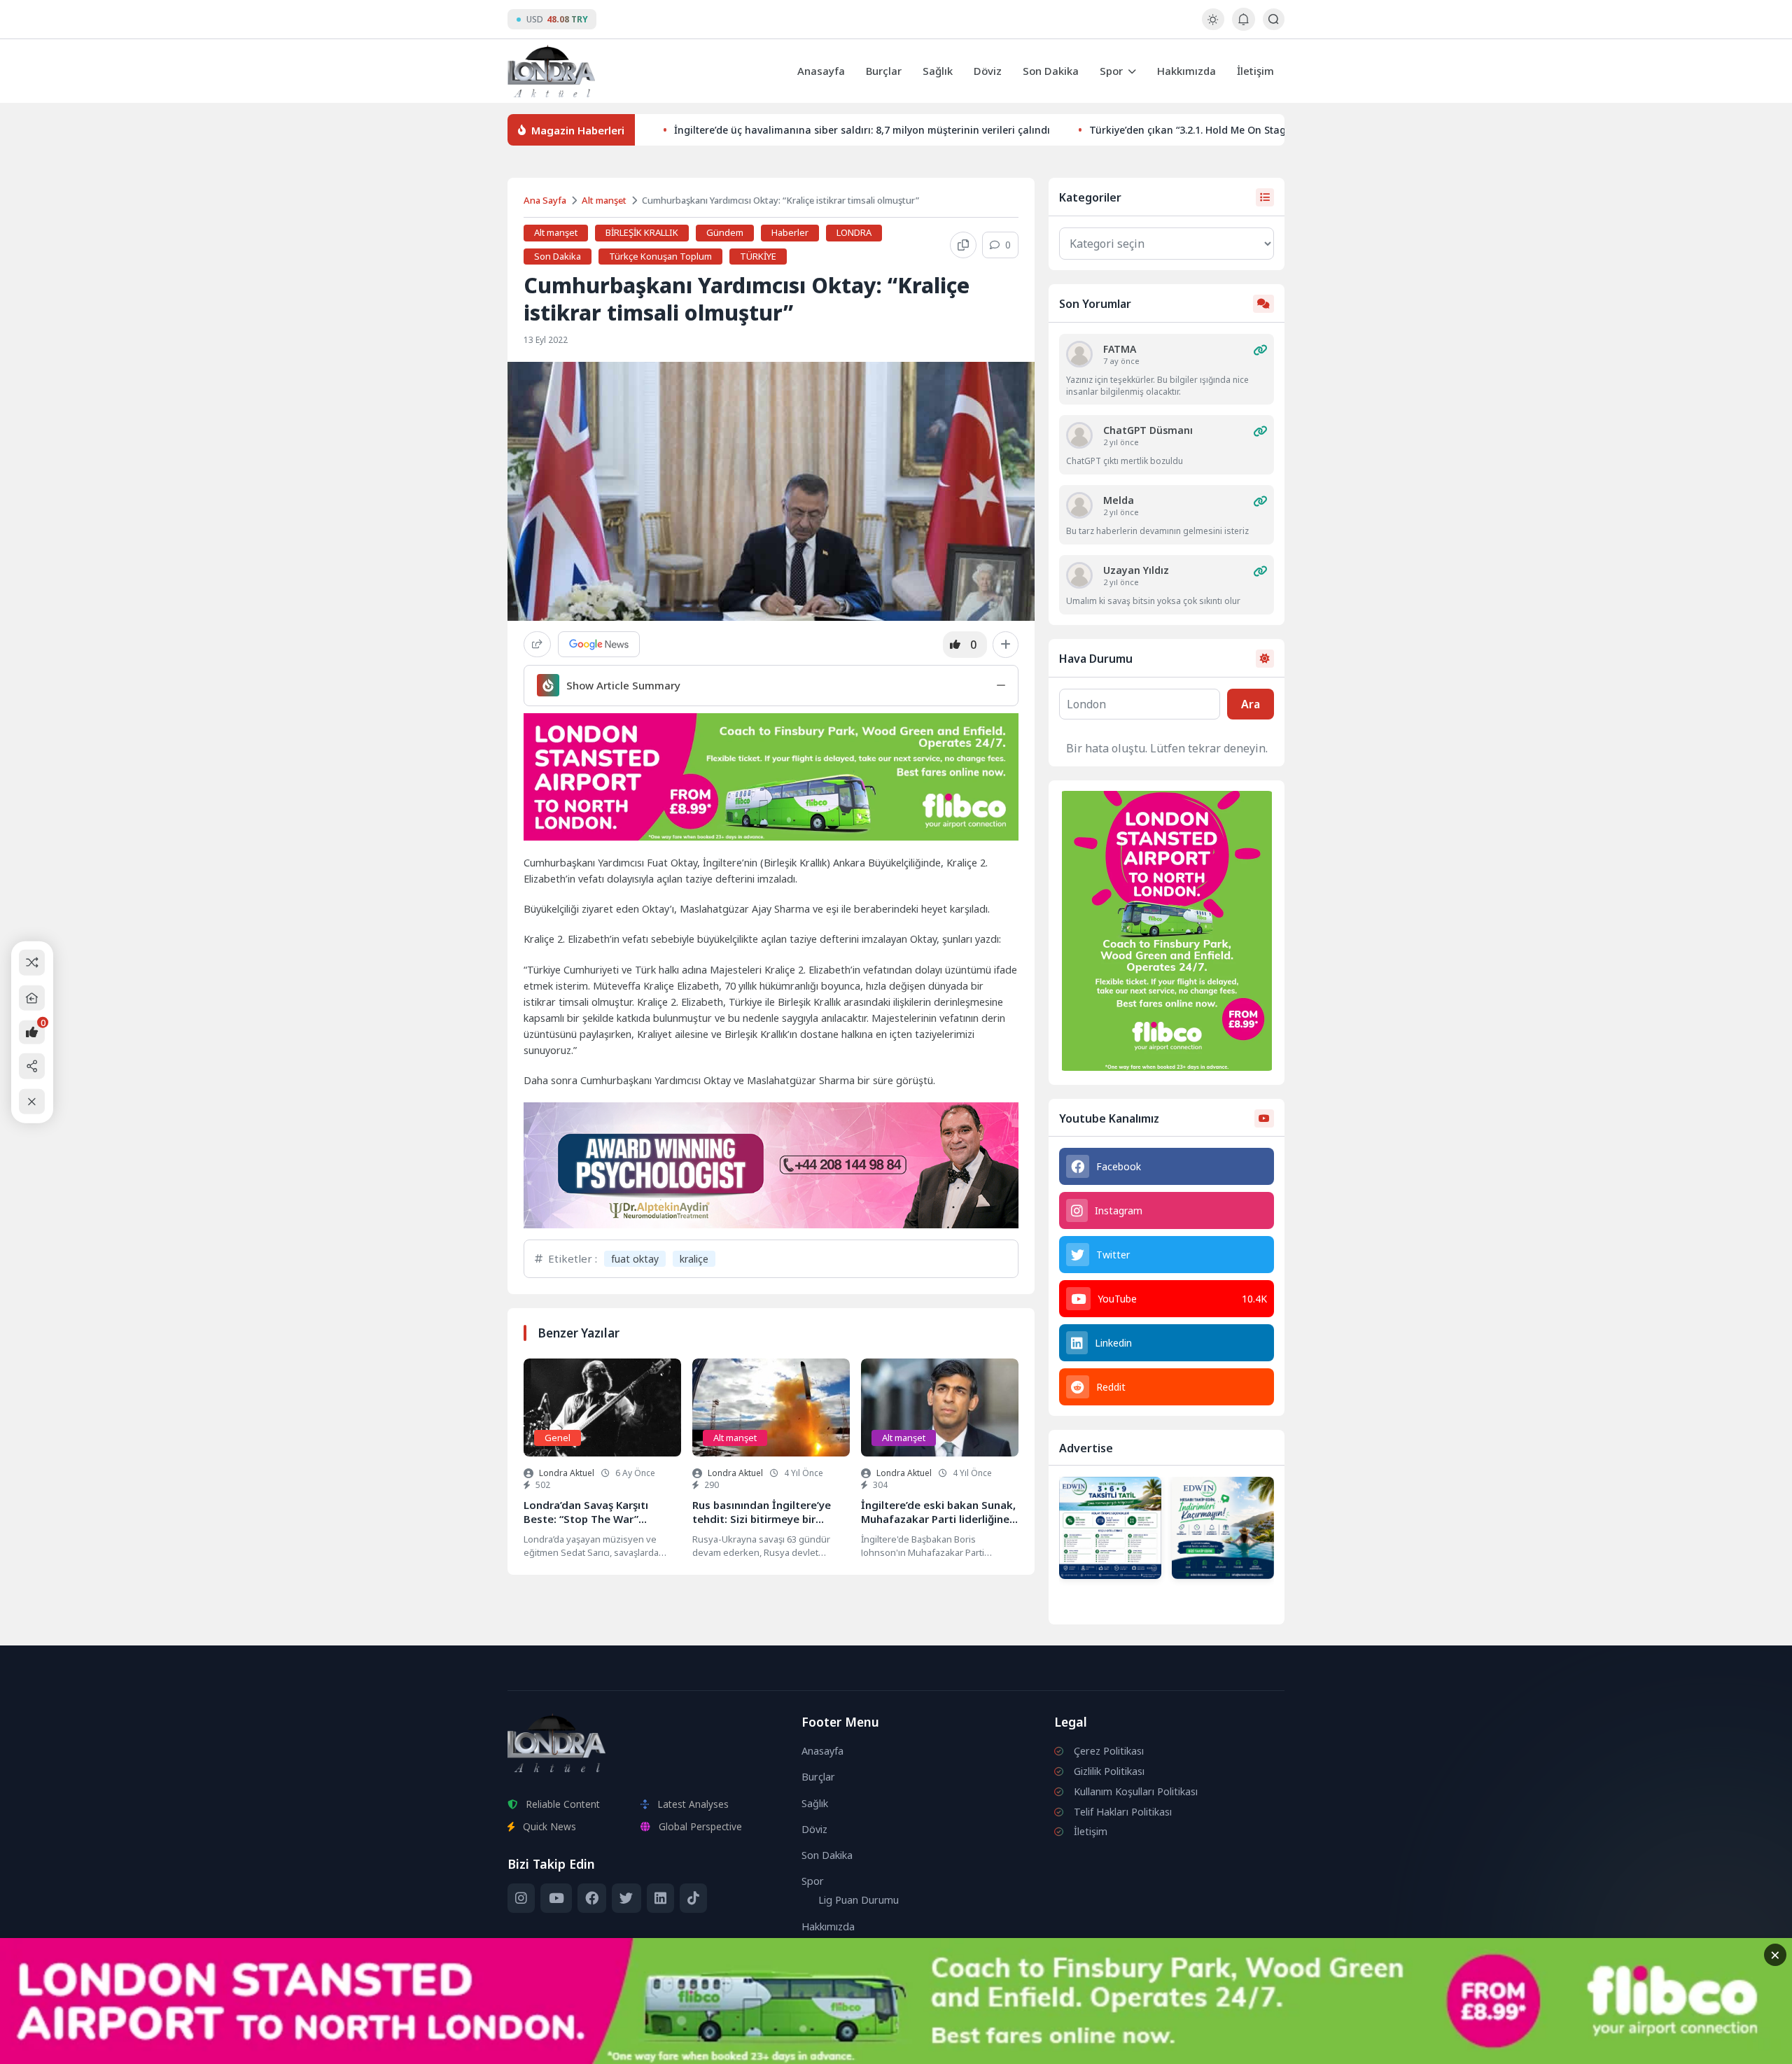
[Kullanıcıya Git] (1079, 354)
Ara (1251, 704)
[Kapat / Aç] (32, 1101)
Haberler (790, 232)
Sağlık (938, 71)
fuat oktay (635, 1259)
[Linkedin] (660, 1898)
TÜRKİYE (758, 256)
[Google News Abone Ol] (599, 644)
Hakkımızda (1186, 71)
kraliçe (694, 1259)
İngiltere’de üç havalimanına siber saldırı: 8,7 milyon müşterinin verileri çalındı (862, 130)
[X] (626, 1898)
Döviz (988, 71)
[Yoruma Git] (1260, 350)
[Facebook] (592, 1898)
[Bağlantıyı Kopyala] (963, 245)
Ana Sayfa (545, 200)
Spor (1111, 71)
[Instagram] (521, 1898)
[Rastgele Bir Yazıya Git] (32, 963)
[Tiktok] (693, 1898)
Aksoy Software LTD (1011, 2047)
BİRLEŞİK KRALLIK (642, 232)
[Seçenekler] (1006, 645)
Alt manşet (604, 200)
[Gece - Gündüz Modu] (1213, 26)
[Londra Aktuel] (551, 71)
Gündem (725, 232)
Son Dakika (1051, 71)
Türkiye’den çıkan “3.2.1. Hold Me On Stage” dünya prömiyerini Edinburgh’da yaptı (1284, 130)
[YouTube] (556, 1898)
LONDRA (854, 232)
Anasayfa (821, 71)
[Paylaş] (537, 644)
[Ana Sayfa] (32, 998)
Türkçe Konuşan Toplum (660, 256)
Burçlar (884, 71)
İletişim (1255, 71)
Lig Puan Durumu (859, 1900)
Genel (558, 1438)
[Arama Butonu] (1274, 19)
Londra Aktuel (567, 1473)
